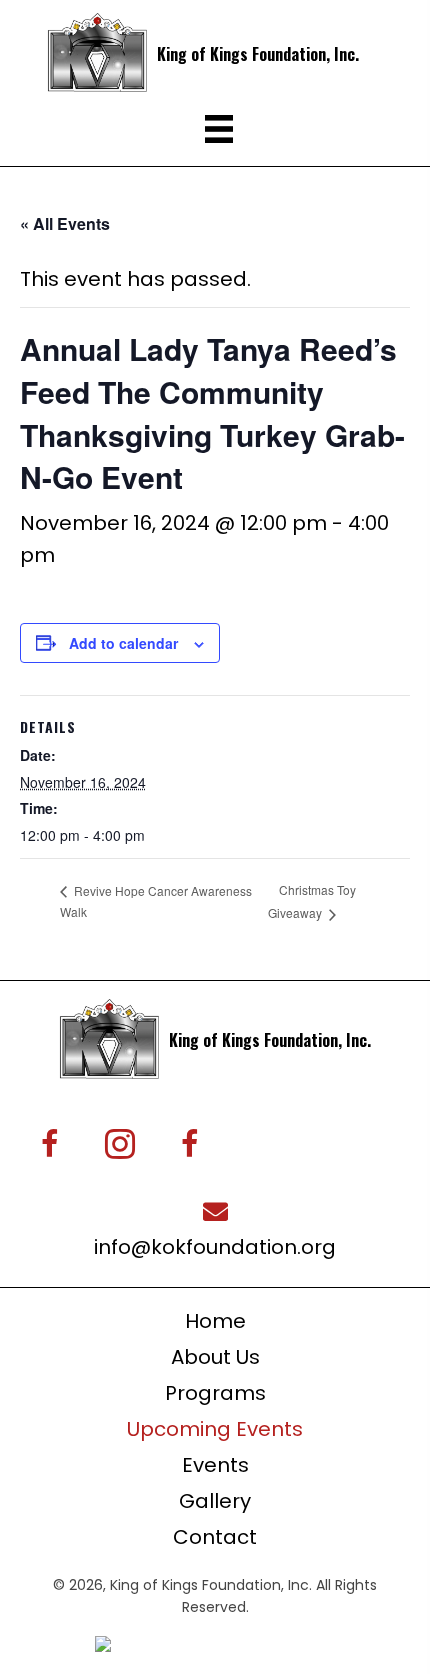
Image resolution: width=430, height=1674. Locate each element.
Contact (215, 1537)
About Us (215, 1357)
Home (215, 1321)
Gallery (215, 1501)
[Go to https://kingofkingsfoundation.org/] (228, 52)
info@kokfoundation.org (215, 1247)
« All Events (65, 223)
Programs (215, 1393)
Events (215, 1465)
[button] (50, 1144)
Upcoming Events (215, 1429)
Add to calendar (123, 643)
